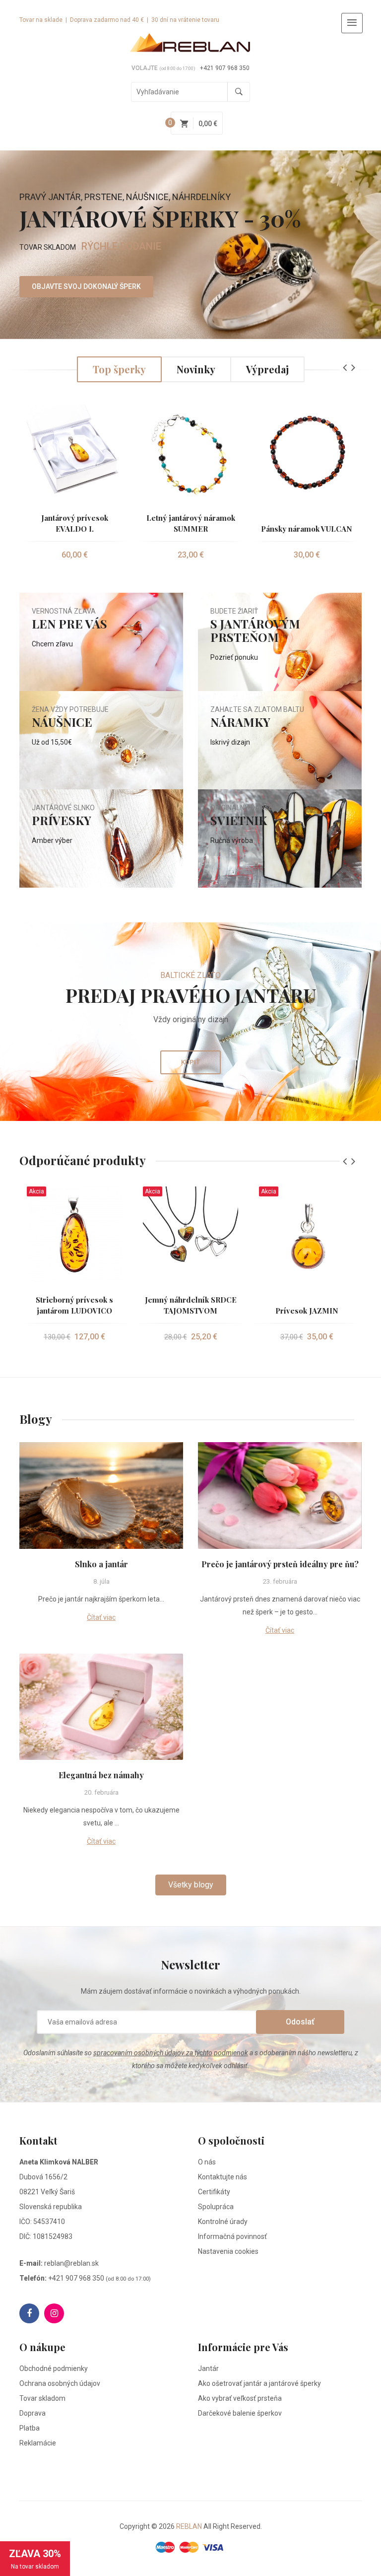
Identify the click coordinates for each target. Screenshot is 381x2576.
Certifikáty (214, 2192)
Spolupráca (216, 2207)
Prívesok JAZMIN (307, 1311)
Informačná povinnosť (232, 2236)
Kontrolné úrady (223, 2222)
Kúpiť (190, 1062)
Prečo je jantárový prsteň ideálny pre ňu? (280, 1564)
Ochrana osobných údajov (60, 2383)
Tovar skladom (42, 2398)
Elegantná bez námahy (101, 1775)
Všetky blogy (191, 1885)
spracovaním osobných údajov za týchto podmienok (171, 2053)
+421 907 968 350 (225, 68)
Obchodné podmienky (54, 2368)
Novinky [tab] (196, 369)
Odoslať (300, 2022)
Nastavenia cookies (228, 2251)
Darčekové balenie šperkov (240, 2413)
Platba (30, 2428)
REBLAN (189, 2526)
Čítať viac (101, 1617)
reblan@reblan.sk (71, 2263)
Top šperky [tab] (119, 369)
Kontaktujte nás (222, 2177)
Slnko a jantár (101, 1564)
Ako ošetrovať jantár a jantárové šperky (259, 2383)
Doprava (32, 2413)
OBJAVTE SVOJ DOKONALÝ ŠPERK (86, 286)
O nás (207, 2162)
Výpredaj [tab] (267, 369)
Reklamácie (38, 2443)
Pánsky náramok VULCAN (307, 529)
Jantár (208, 2368)
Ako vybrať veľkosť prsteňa (240, 2398)
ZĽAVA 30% (35, 2559)
